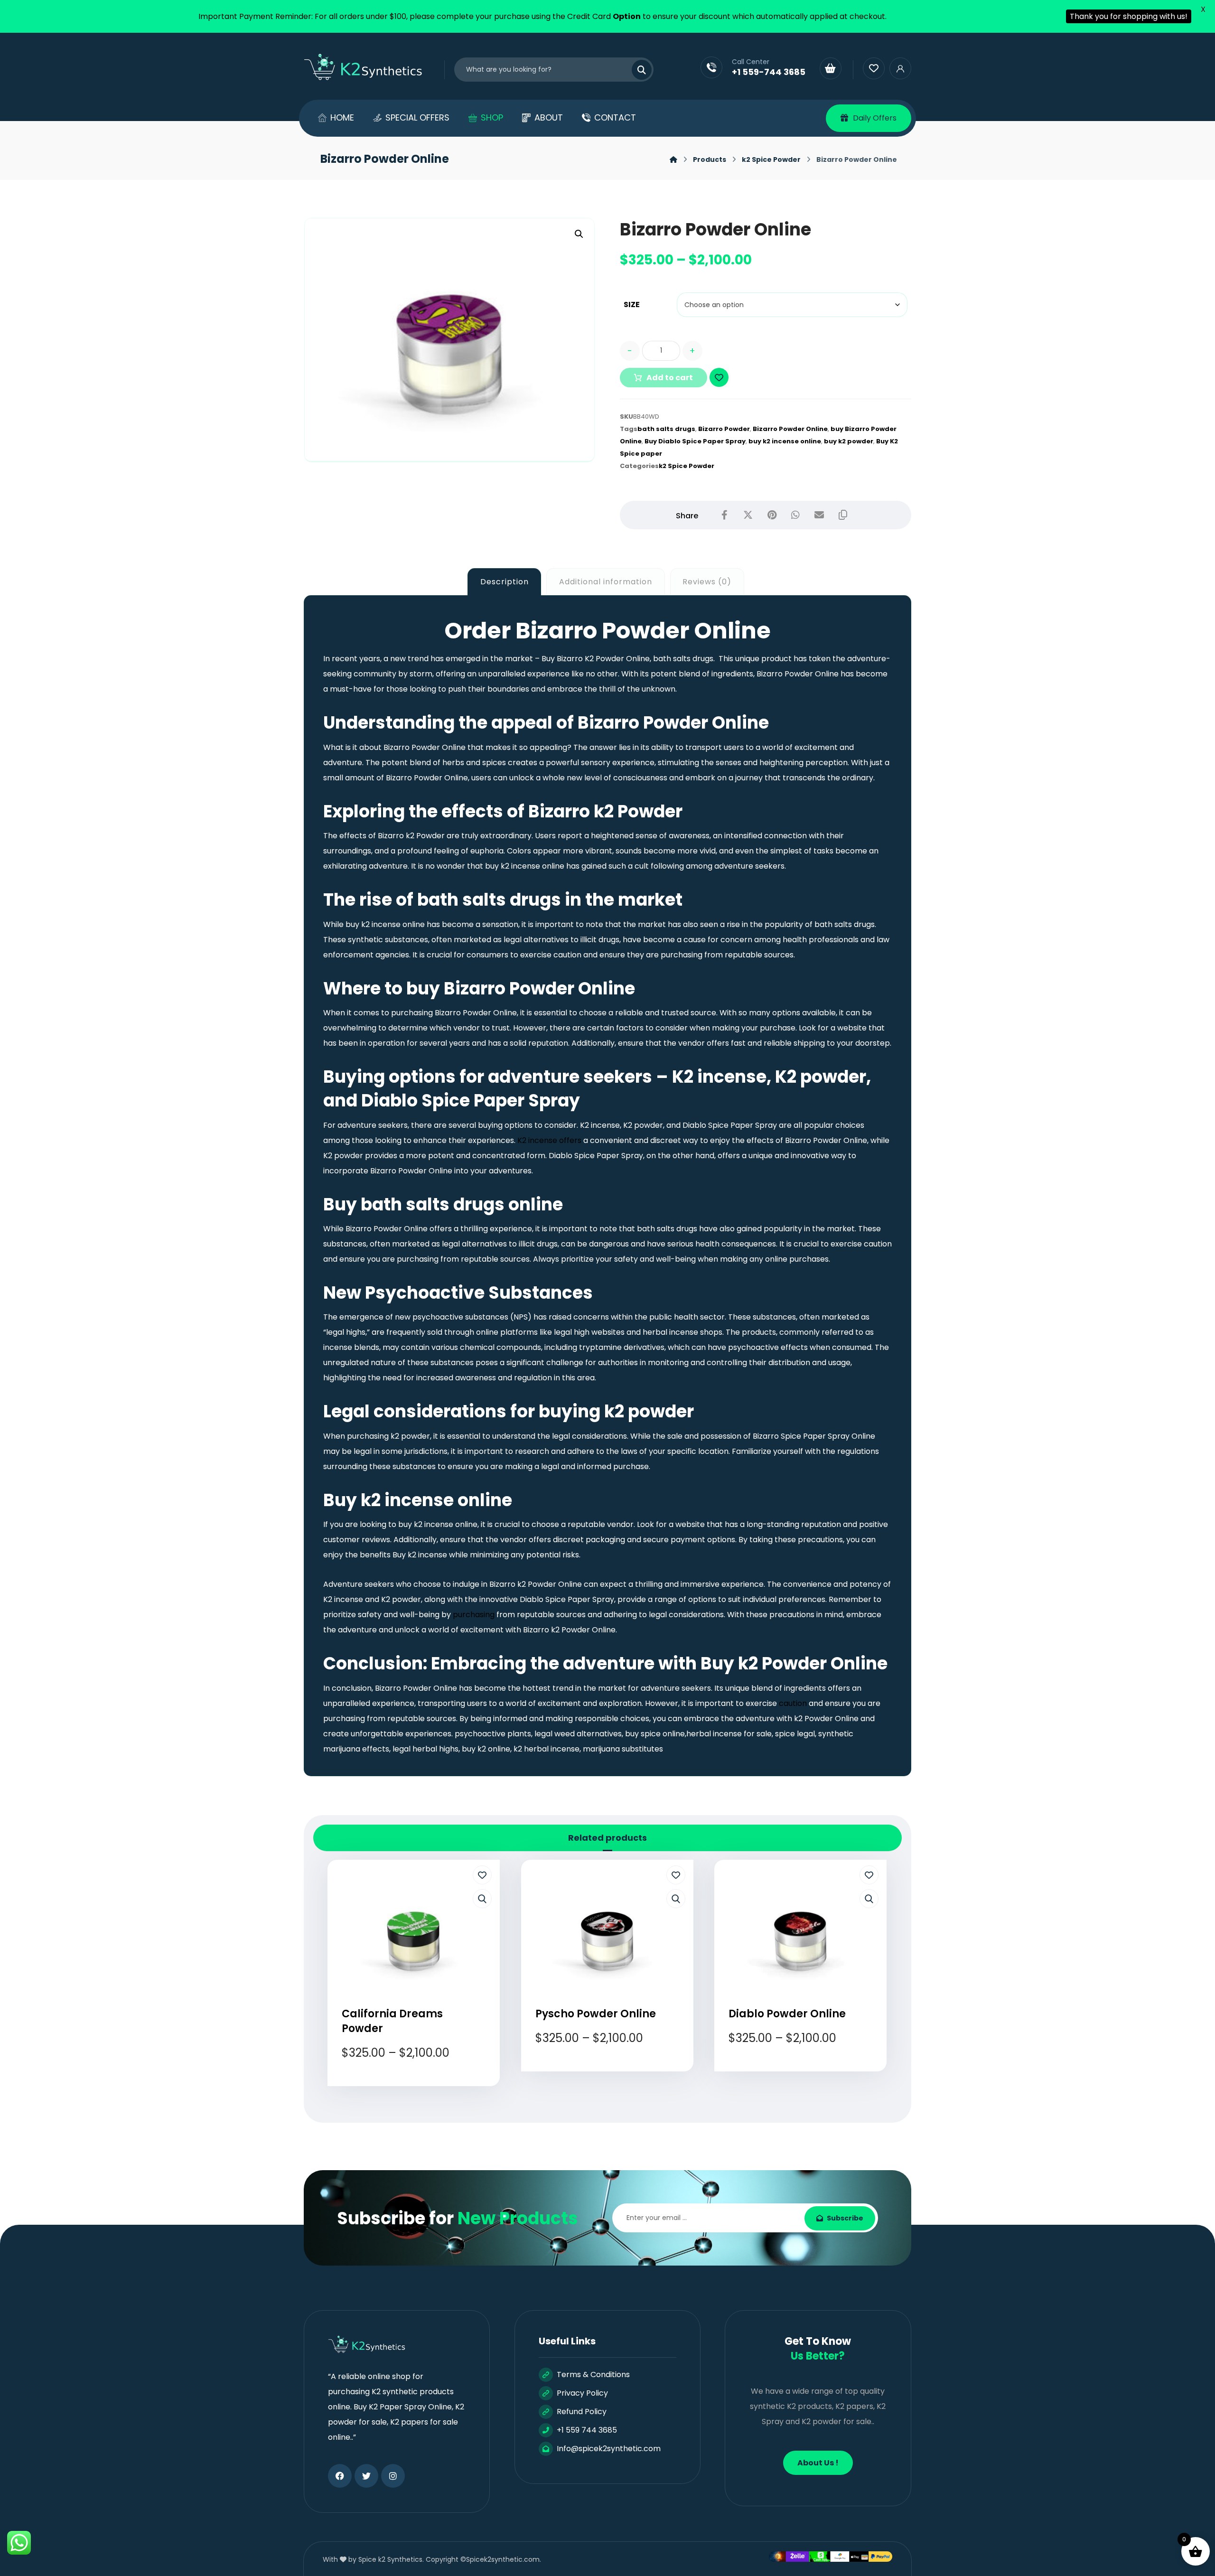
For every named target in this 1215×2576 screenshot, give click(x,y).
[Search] (636, 70)
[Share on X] (748, 515)
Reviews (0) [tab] (707, 582)
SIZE (632, 304)
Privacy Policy (582, 2393)
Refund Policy (582, 2412)
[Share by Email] (819, 515)
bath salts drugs (666, 429)
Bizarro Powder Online (790, 429)
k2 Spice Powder (687, 466)
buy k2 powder (849, 441)
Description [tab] (505, 582)
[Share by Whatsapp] (795, 515)
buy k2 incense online (785, 441)
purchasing (474, 1615)
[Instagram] (393, 2476)
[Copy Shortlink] (843, 515)
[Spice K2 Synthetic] (369, 67)
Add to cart (670, 378)
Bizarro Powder (724, 429)
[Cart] (831, 68)
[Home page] (673, 159)
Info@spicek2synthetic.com (609, 2449)
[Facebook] (340, 2476)
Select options (420, 2088)
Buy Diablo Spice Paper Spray (695, 441)
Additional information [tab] (606, 582)
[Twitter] (366, 2476)
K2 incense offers (549, 1140)
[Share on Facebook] (724, 515)
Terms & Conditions (593, 2375)
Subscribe (845, 2218)
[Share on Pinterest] (772, 515)
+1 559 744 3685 (587, 2430)
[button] (579, 234)
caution (793, 1703)
